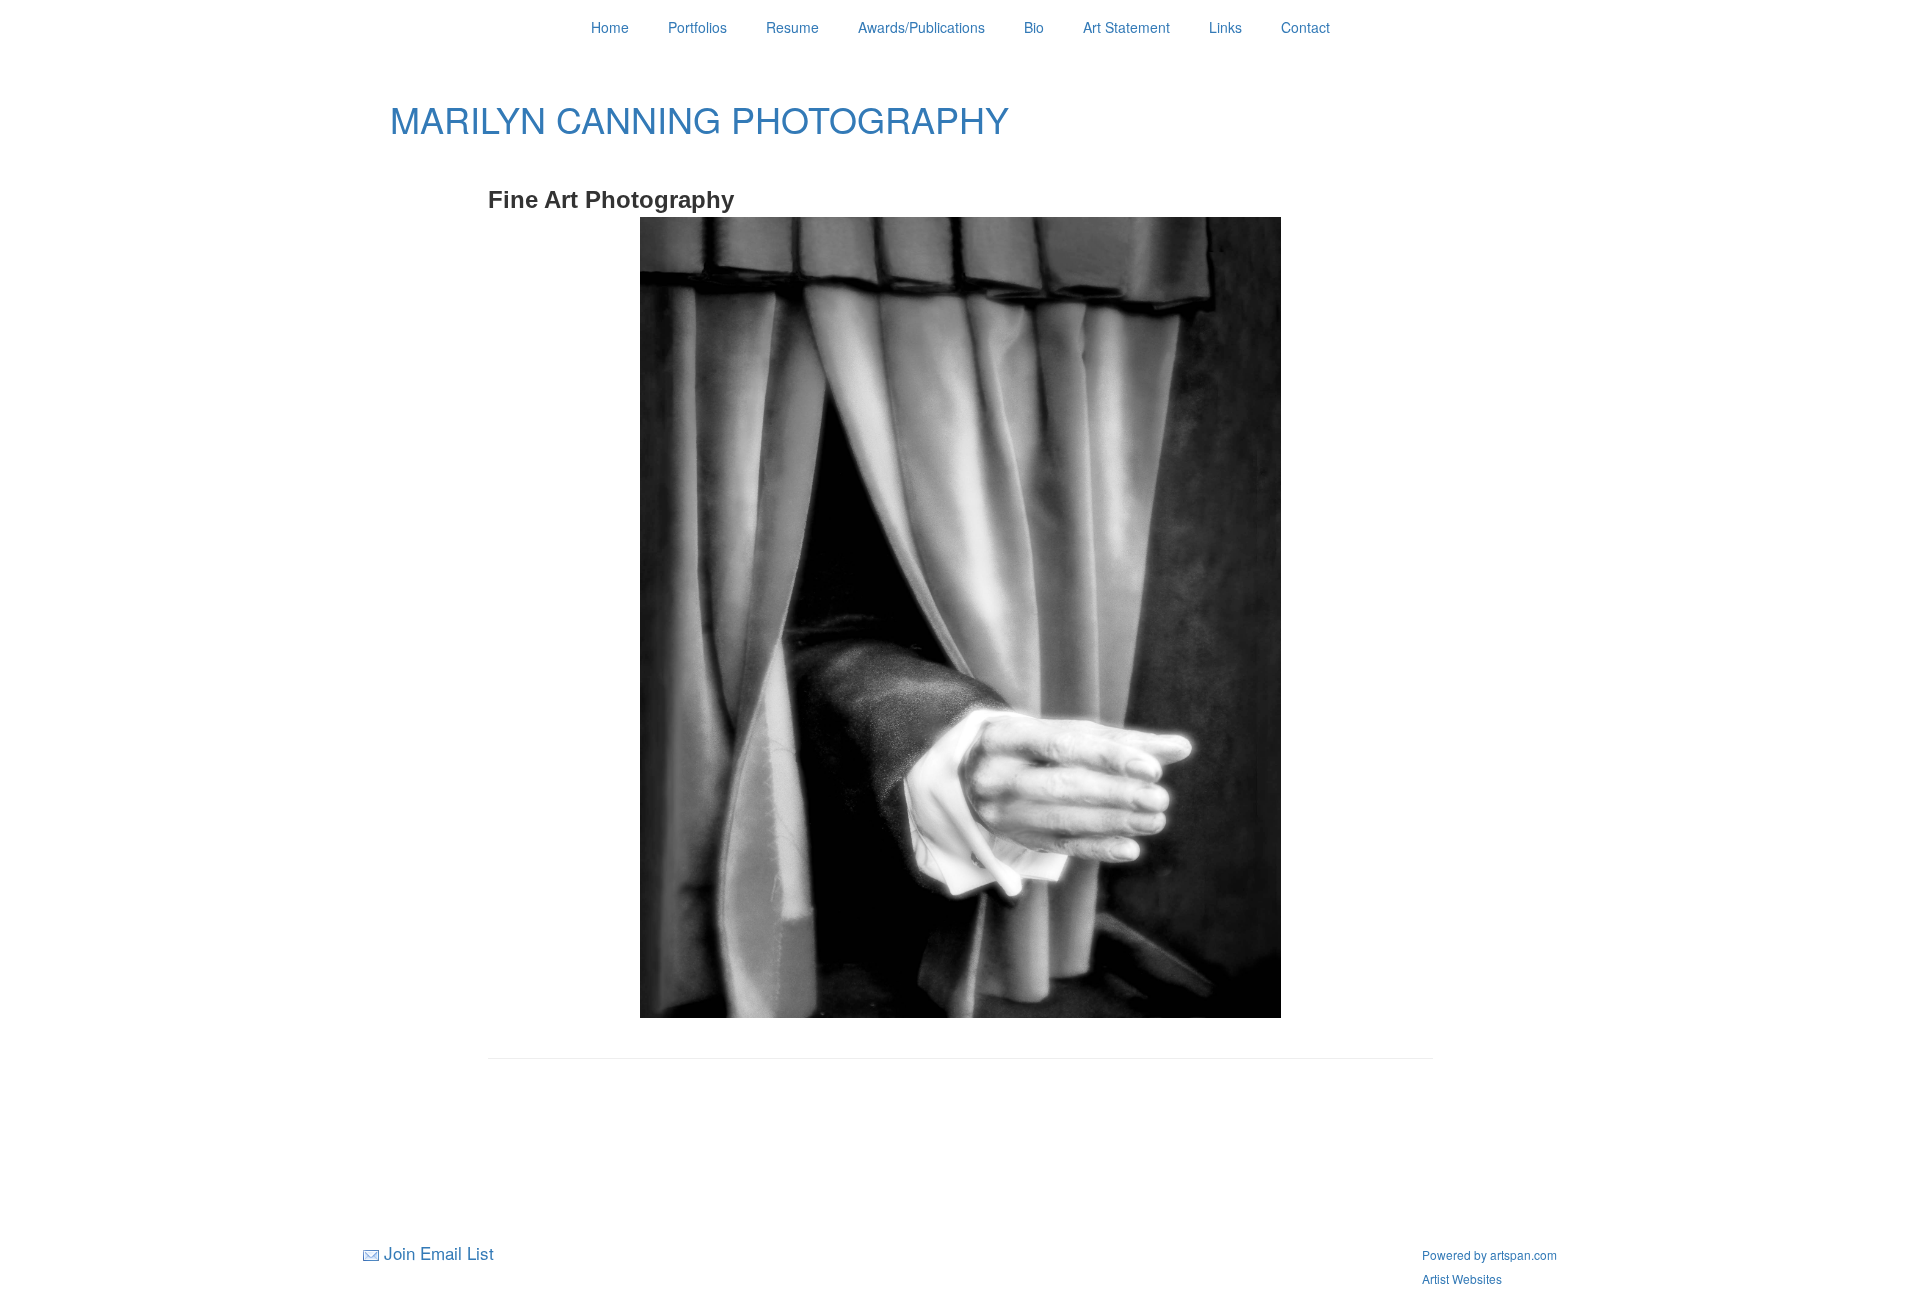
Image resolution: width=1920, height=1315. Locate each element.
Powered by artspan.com (1489, 1254)
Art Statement (1126, 27)
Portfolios (697, 27)
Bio (1034, 27)
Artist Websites (1462, 1278)
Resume (792, 27)
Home (610, 27)
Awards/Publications (921, 27)
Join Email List (439, 1252)
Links (1225, 27)
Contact (1305, 27)
